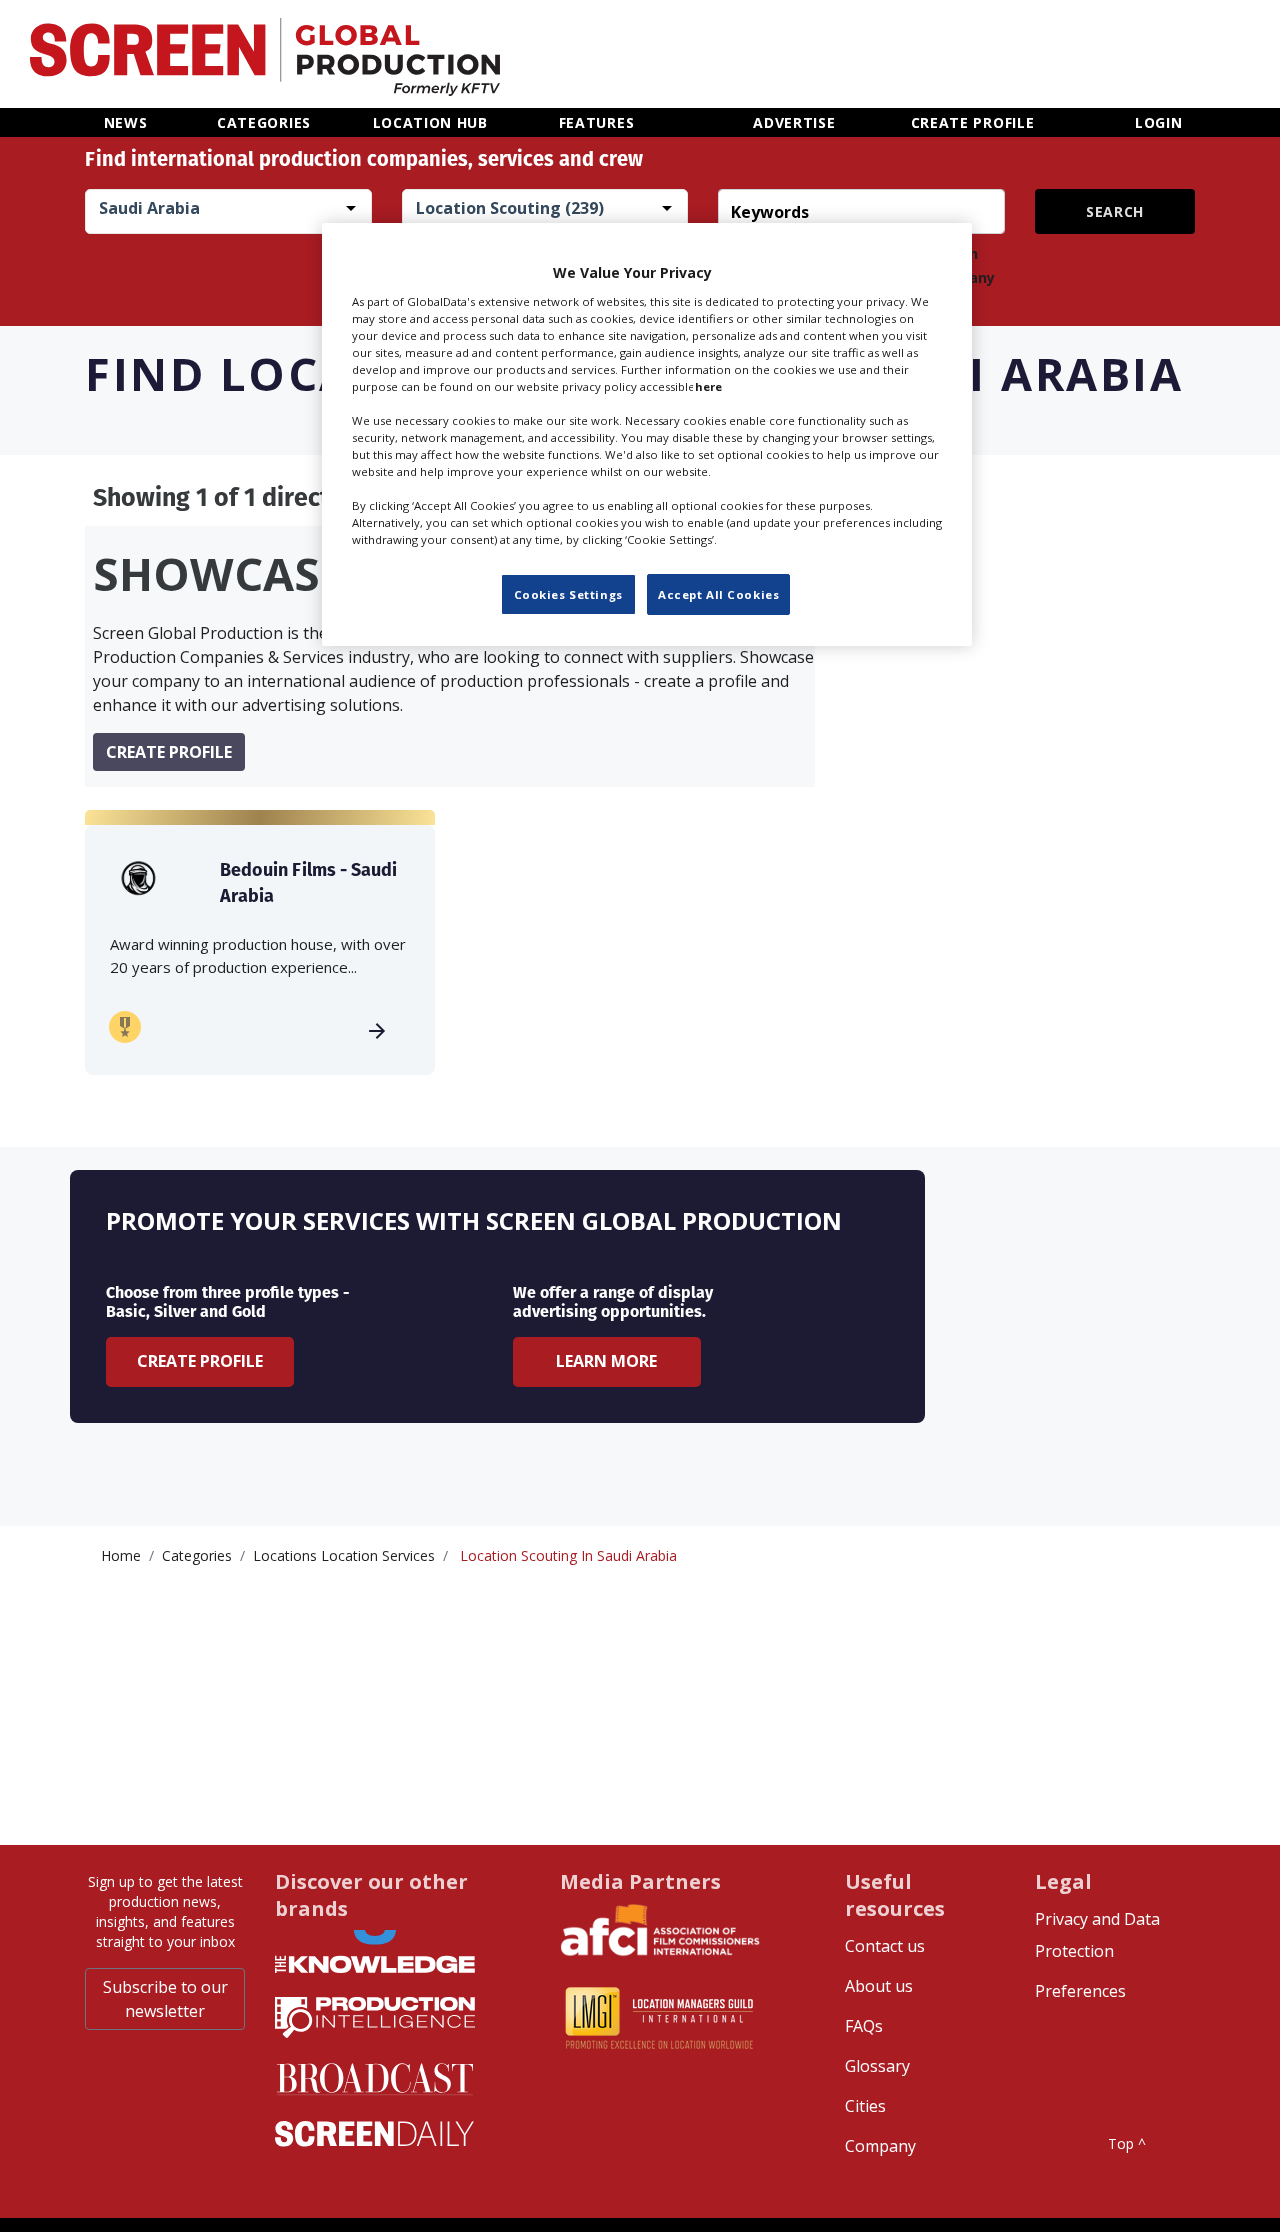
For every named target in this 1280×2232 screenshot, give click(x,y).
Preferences (1080, 1991)
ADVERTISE (794, 122)
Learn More (606, 1361)
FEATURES (597, 122)
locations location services (344, 1555)
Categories (197, 1555)
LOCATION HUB (430, 122)
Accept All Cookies (718, 594)
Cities (865, 2106)
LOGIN (1159, 122)
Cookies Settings (568, 594)
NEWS (126, 122)
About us (879, 1986)
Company (880, 2146)
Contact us (885, 1946)
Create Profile (200, 1361)
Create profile (169, 752)
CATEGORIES (264, 122)
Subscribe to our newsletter (165, 1999)
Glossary (877, 2066)
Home (121, 1555)
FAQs (864, 2026)
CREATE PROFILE (973, 122)
